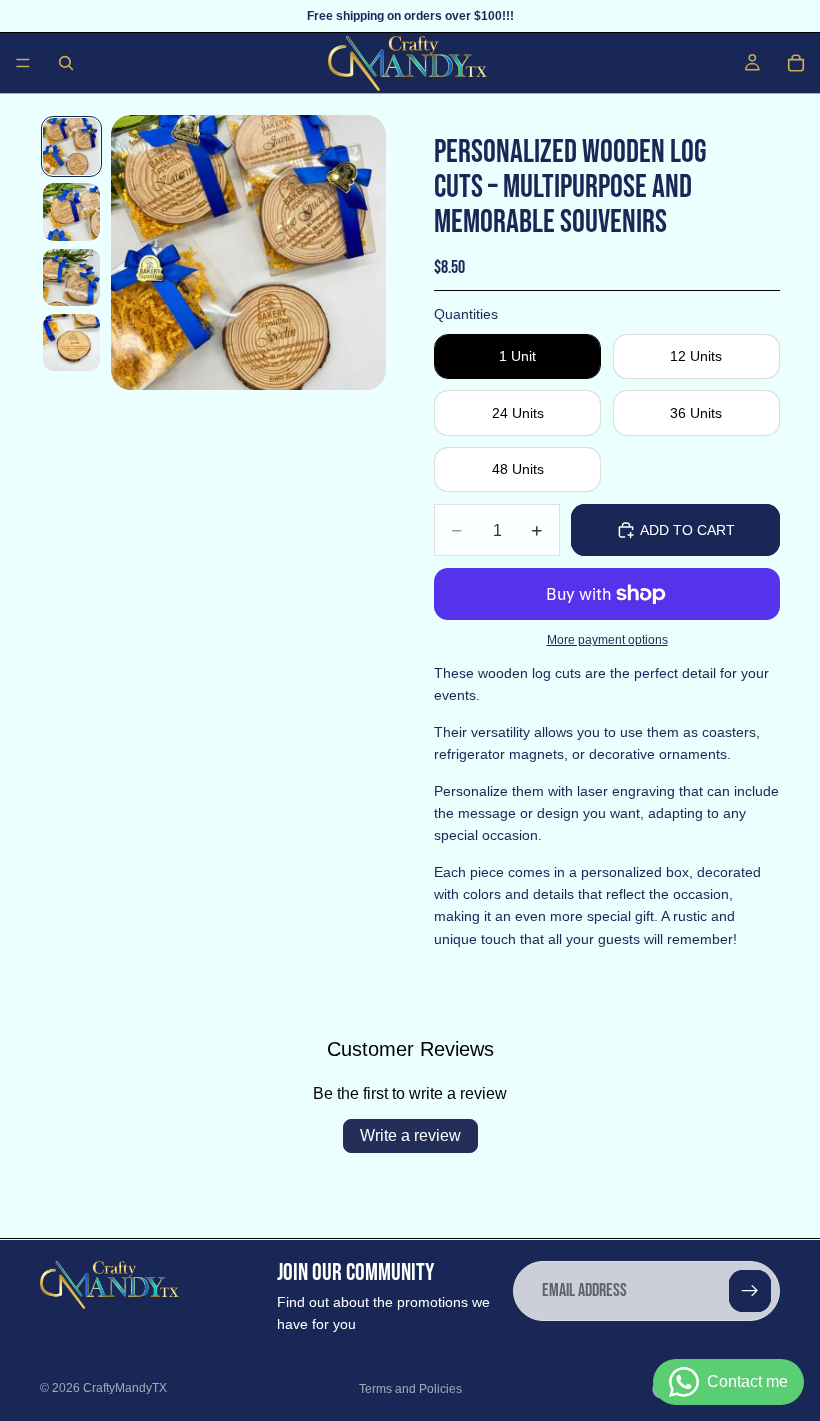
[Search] (66, 63)
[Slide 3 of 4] (71, 277)
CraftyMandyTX (125, 1388)
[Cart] (796, 63)
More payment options (607, 639)
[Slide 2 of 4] (71, 211)
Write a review (410, 1135)
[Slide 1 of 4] (71, 146)
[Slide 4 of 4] (71, 342)
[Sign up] (750, 1291)
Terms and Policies (410, 1389)
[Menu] (23, 63)
